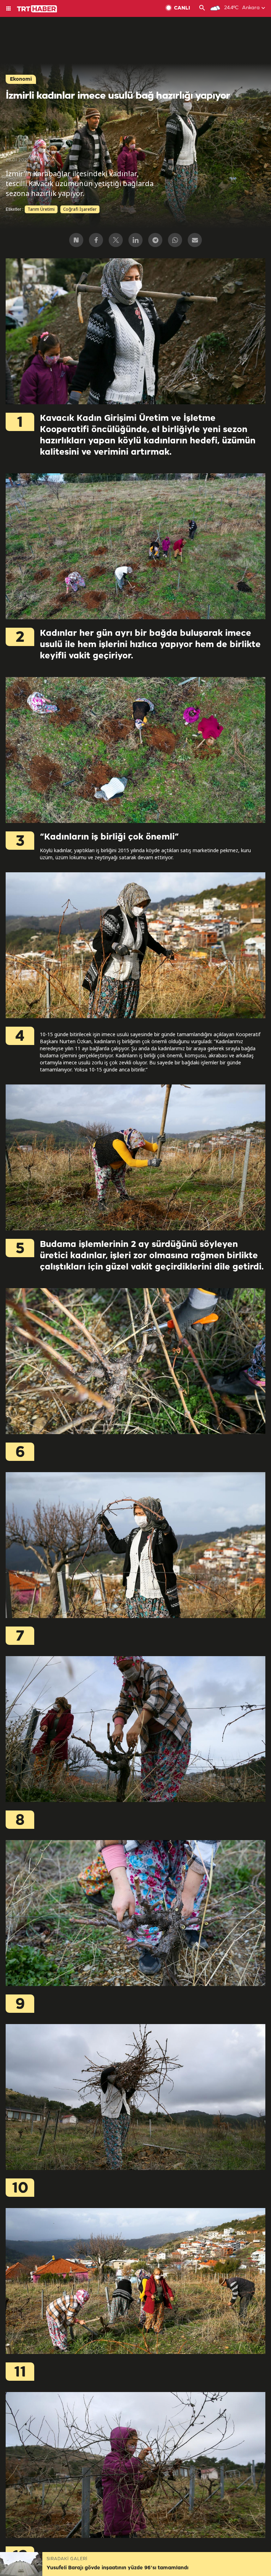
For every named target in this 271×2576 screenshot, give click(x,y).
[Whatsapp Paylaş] (175, 240)
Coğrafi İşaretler (80, 209)
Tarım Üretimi (41, 209)
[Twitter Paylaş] (116, 240)
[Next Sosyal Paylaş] (76, 240)
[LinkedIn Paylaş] (135, 240)
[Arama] (202, 8)
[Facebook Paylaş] (96, 240)
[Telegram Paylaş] (155, 240)
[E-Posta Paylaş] (195, 240)
